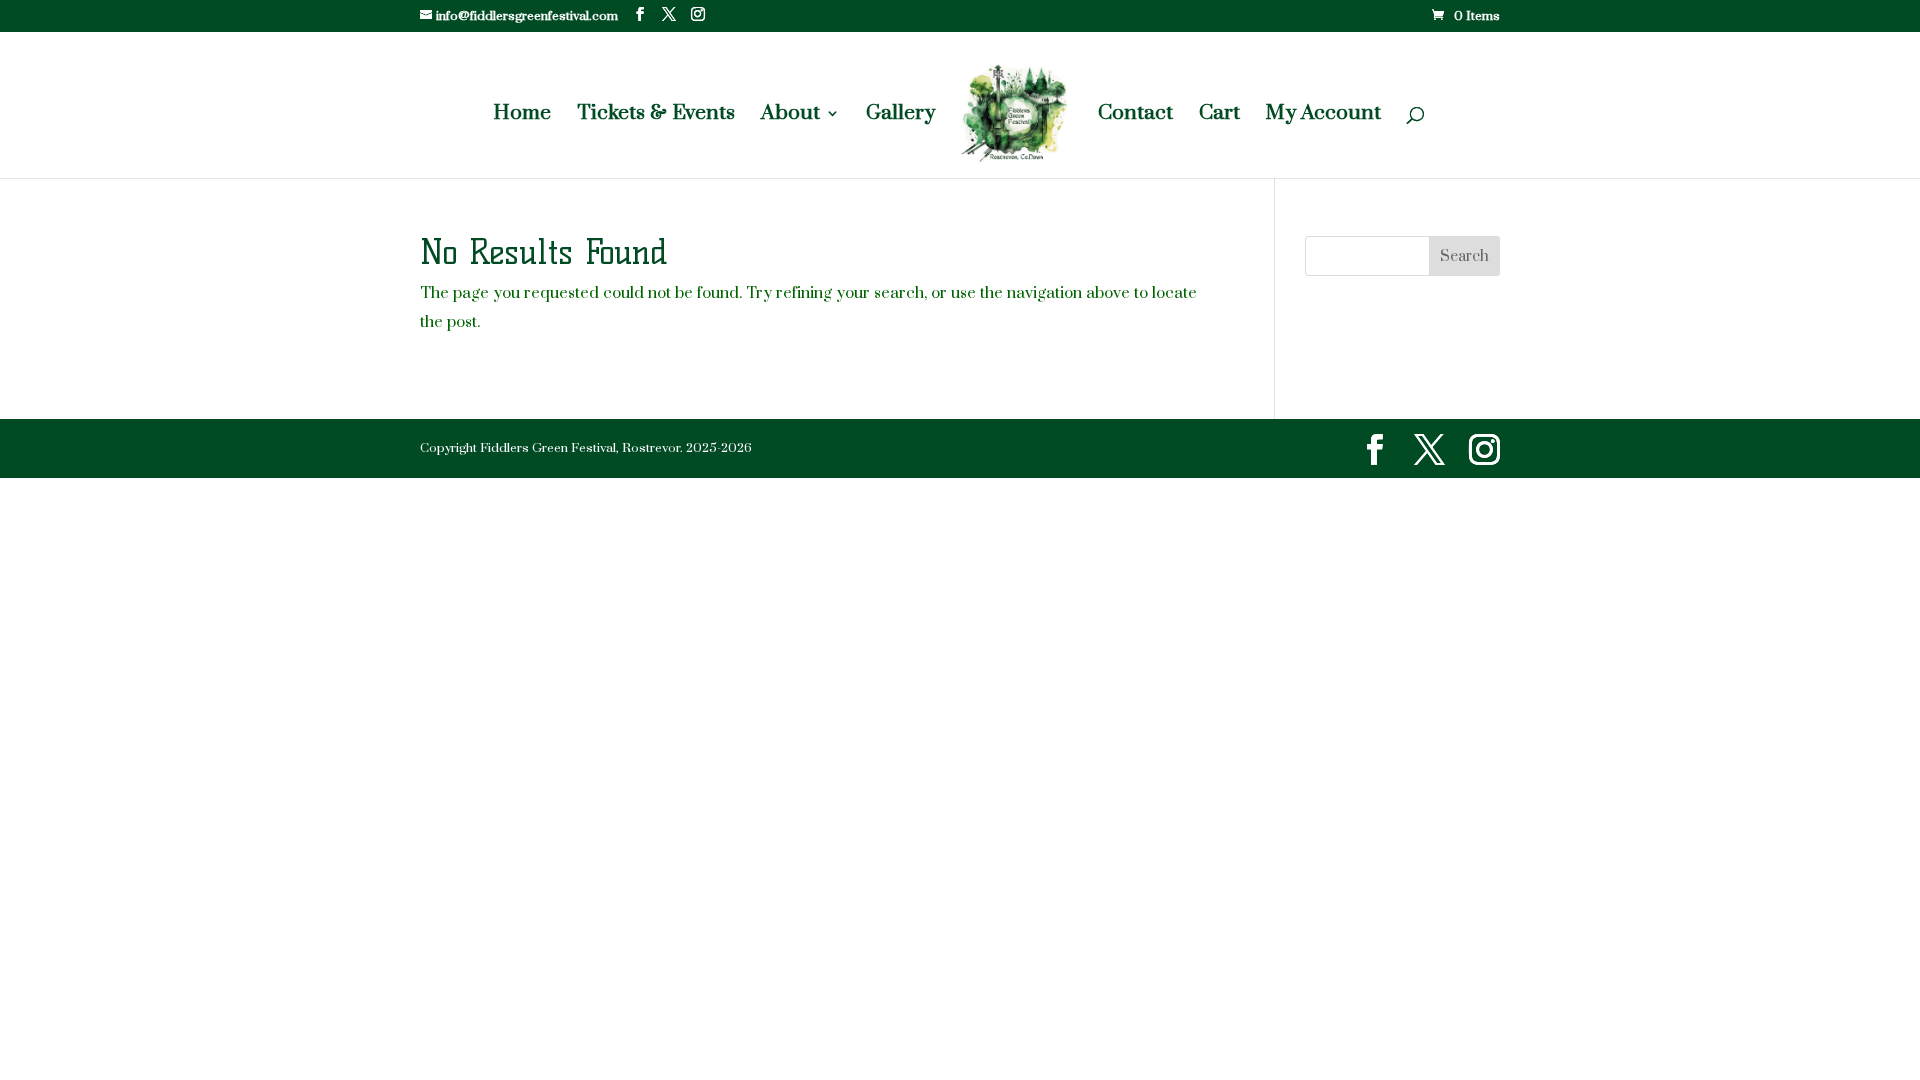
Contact (1135, 116)
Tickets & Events (656, 116)
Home (522, 116)
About (790, 116)
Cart (1219, 116)
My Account (1323, 116)
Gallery (900, 116)
